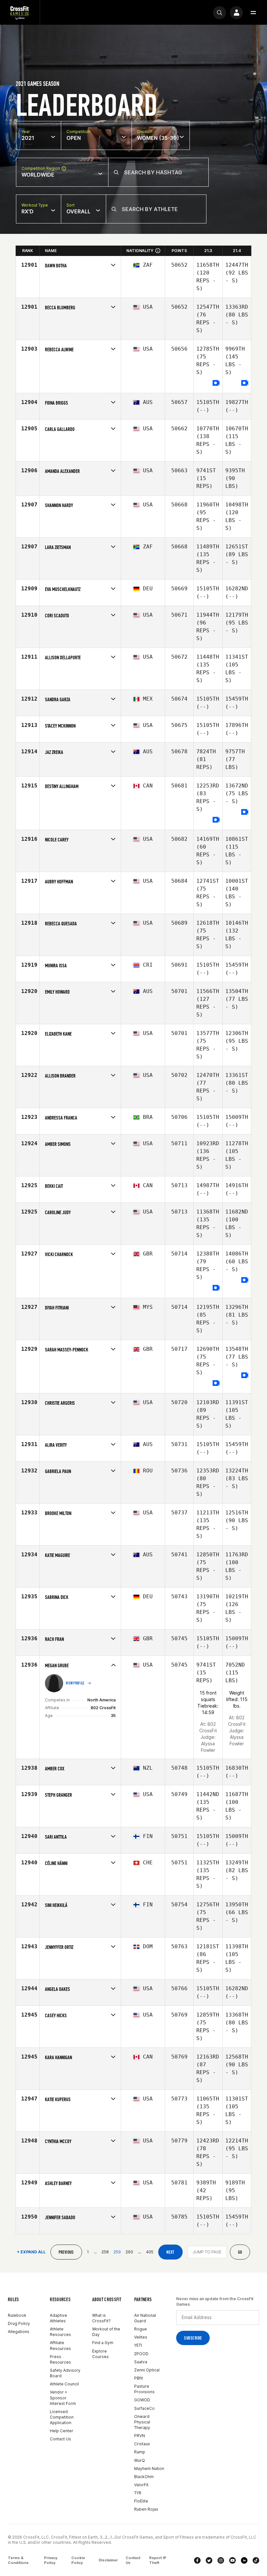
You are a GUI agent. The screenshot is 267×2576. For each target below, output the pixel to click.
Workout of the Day (106, 2332)
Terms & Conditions (18, 2560)
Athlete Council (64, 2384)
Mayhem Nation (149, 2469)
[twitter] (209, 2560)
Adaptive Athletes (58, 2318)
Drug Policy (19, 2323)
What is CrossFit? (101, 2318)
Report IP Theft (158, 2560)
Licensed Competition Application (62, 2417)
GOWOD (142, 2400)
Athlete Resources (60, 2332)
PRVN (140, 2436)
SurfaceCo (144, 2408)
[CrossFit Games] (20, 13)
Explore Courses (100, 2354)
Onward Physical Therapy (142, 2422)
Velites (141, 2337)
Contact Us (60, 2439)
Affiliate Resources (60, 2345)
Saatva (141, 2362)
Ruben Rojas (146, 2509)
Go (240, 2252)
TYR (138, 2493)
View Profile (75, 1683)
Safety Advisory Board (65, 2373)
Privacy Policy (51, 2560)
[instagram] (221, 2560)
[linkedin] (244, 2560)
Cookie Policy (78, 2560)
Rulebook (17, 2315)
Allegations (19, 2332)
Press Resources (60, 2359)
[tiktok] (256, 2560)
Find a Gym (103, 2343)
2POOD (141, 2354)
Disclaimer (108, 2560)
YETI (138, 2345)
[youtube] (232, 2560)
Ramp (140, 2452)
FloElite (141, 2501)
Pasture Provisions (144, 2389)
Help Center (62, 2431)
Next (170, 2252)
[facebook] (197, 2560)
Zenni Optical (147, 2370)
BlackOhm (144, 2477)
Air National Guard (145, 2318)
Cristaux (142, 2444)
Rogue (141, 2329)
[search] (219, 13)
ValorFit (141, 2485)
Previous (66, 2252)
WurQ (140, 2460)
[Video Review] (216, 383)
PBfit (139, 2378)
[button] (253, 13)
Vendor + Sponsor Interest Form (63, 2398)
